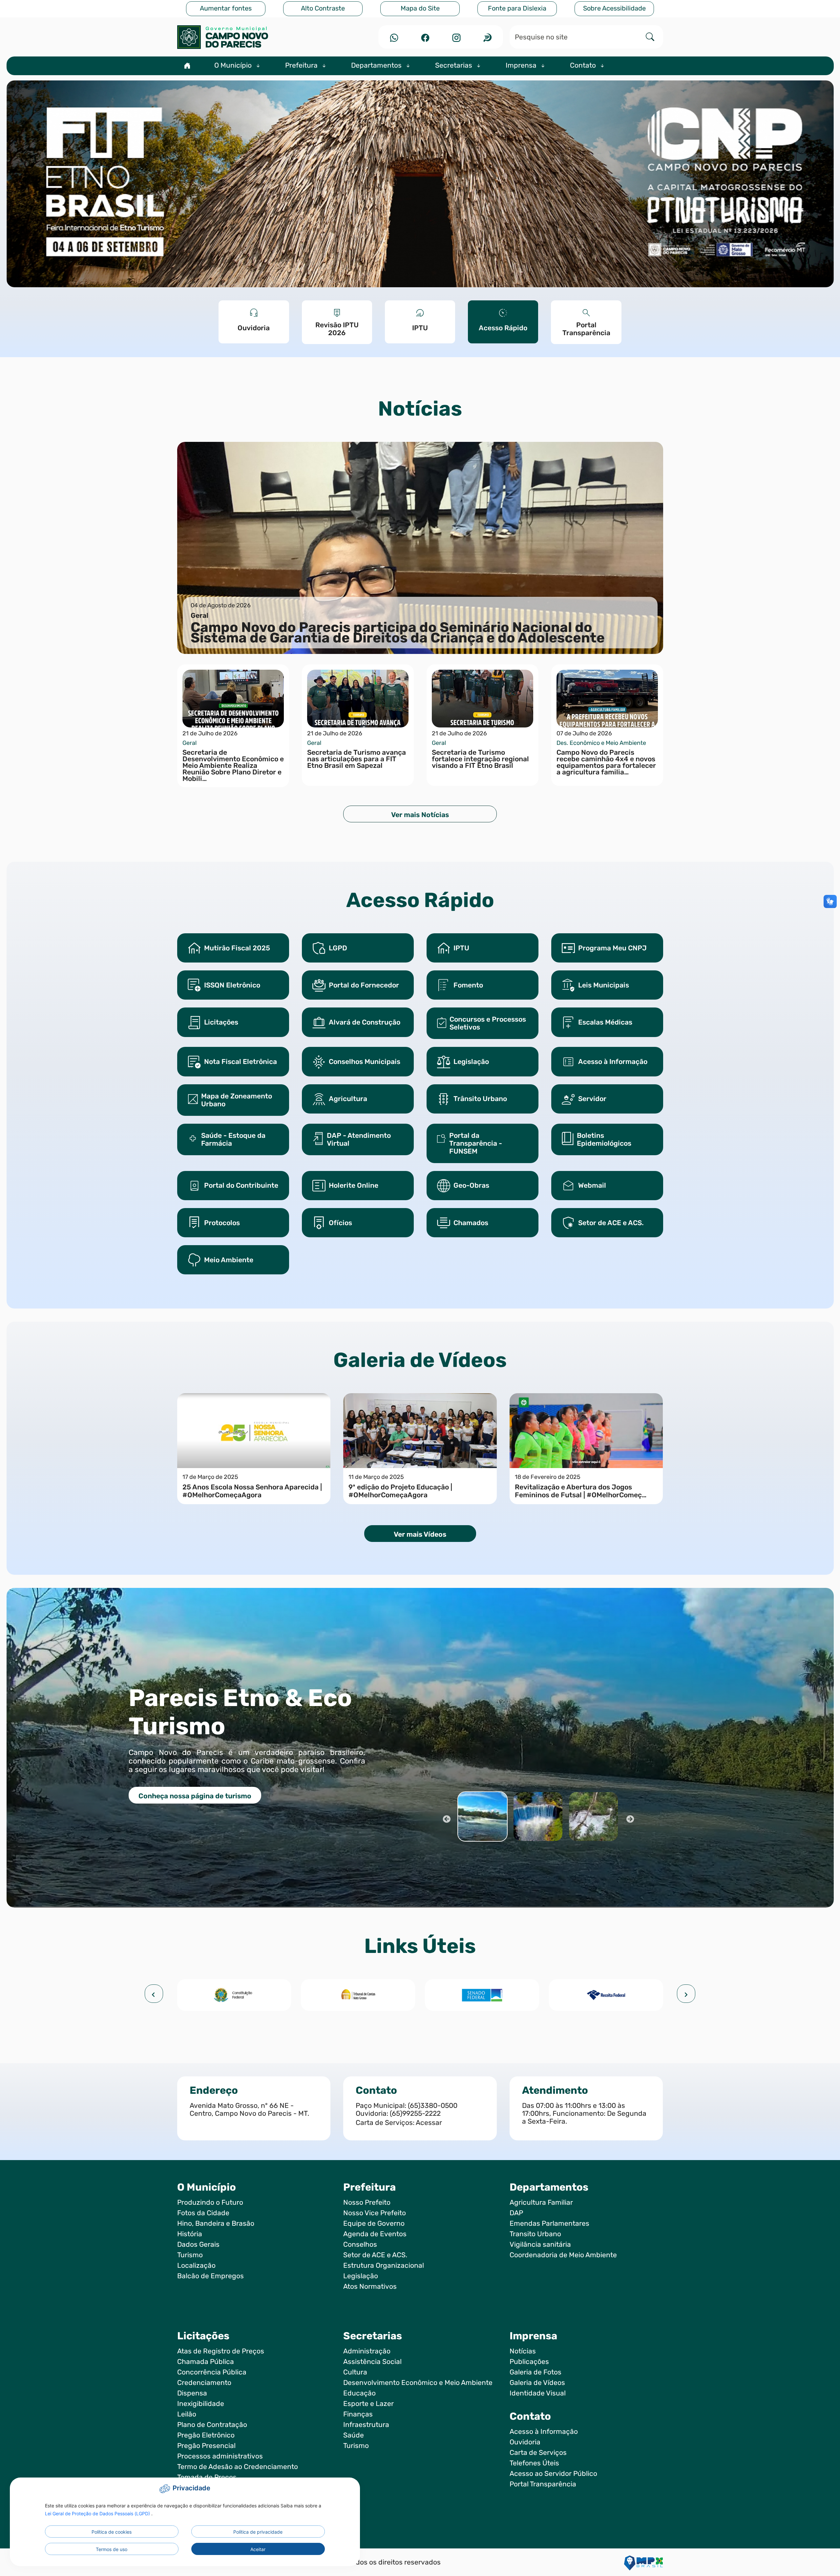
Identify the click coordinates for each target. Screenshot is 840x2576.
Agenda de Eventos (375, 2234)
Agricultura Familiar (541, 2202)
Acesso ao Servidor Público (553, 2474)
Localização (196, 2265)
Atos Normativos (370, 2286)
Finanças (358, 2414)
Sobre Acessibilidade (614, 8)
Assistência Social (372, 2362)
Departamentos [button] (377, 65)
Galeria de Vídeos (537, 2383)
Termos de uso (112, 2549)
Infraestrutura (366, 2425)
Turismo (190, 2255)
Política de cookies (112, 2532)
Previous (446, 1818)
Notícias (523, 2351)
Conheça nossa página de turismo (195, 1796)
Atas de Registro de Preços (221, 2351)
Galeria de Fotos (535, 2372)
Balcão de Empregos (210, 2276)
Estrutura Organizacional (384, 2265)
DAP (516, 2213)
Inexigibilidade (201, 2404)
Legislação (361, 2276)
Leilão (187, 2414)
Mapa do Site (420, 8)
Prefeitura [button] (302, 65)
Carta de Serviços (538, 2453)
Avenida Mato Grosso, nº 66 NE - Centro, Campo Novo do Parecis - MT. (249, 2110)
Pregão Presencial (206, 2446)
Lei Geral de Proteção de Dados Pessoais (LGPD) (98, 2513)
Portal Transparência (543, 2484)
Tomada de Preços (207, 2477)
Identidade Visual (538, 2393)
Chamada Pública (206, 2362)
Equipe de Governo (374, 2223)
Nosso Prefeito (367, 2202)
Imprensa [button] (522, 65)
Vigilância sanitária (540, 2244)
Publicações (529, 2362)
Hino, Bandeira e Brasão (216, 2223)
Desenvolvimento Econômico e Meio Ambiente (418, 2383)
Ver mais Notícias (420, 815)
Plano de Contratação (212, 2425)
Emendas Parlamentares (549, 2223)
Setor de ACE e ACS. (375, 2255)
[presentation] (154, 1994)
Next (630, 1818)
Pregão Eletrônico (206, 2435)
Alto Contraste (323, 8)
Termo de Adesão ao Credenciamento (238, 2467)
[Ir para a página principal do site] (254, 37)
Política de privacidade (258, 2532)
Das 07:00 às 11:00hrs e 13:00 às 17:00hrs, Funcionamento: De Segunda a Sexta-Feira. (584, 2113)
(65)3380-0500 (433, 2106)
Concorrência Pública (212, 2372)
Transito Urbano (535, 2234)
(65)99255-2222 (415, 2113)
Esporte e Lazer (368, 2404)
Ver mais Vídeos (420, 1534)
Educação (359, 2393)
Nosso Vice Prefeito (375, 2213)
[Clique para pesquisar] (650, 37)
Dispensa (192, 2393)
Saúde (354, 2435)
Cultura (355, 2372)
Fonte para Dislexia (517, 8)
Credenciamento (204, 2383)
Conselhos (360, 2244)
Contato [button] (584, 65)
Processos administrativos (220, 2456)
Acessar (429, 2123)
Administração (367, 2351)
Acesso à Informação (544, 2432)
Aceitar (258, 2549)
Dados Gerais (198, 2244)
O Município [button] (234, 65)
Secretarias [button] (454, 65)
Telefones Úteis (534, 2463)
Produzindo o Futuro (210, 2202)
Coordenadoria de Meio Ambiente (563, 2255)
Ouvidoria (525, 2442)
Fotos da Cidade (203, 2213)
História (190, 2234)
